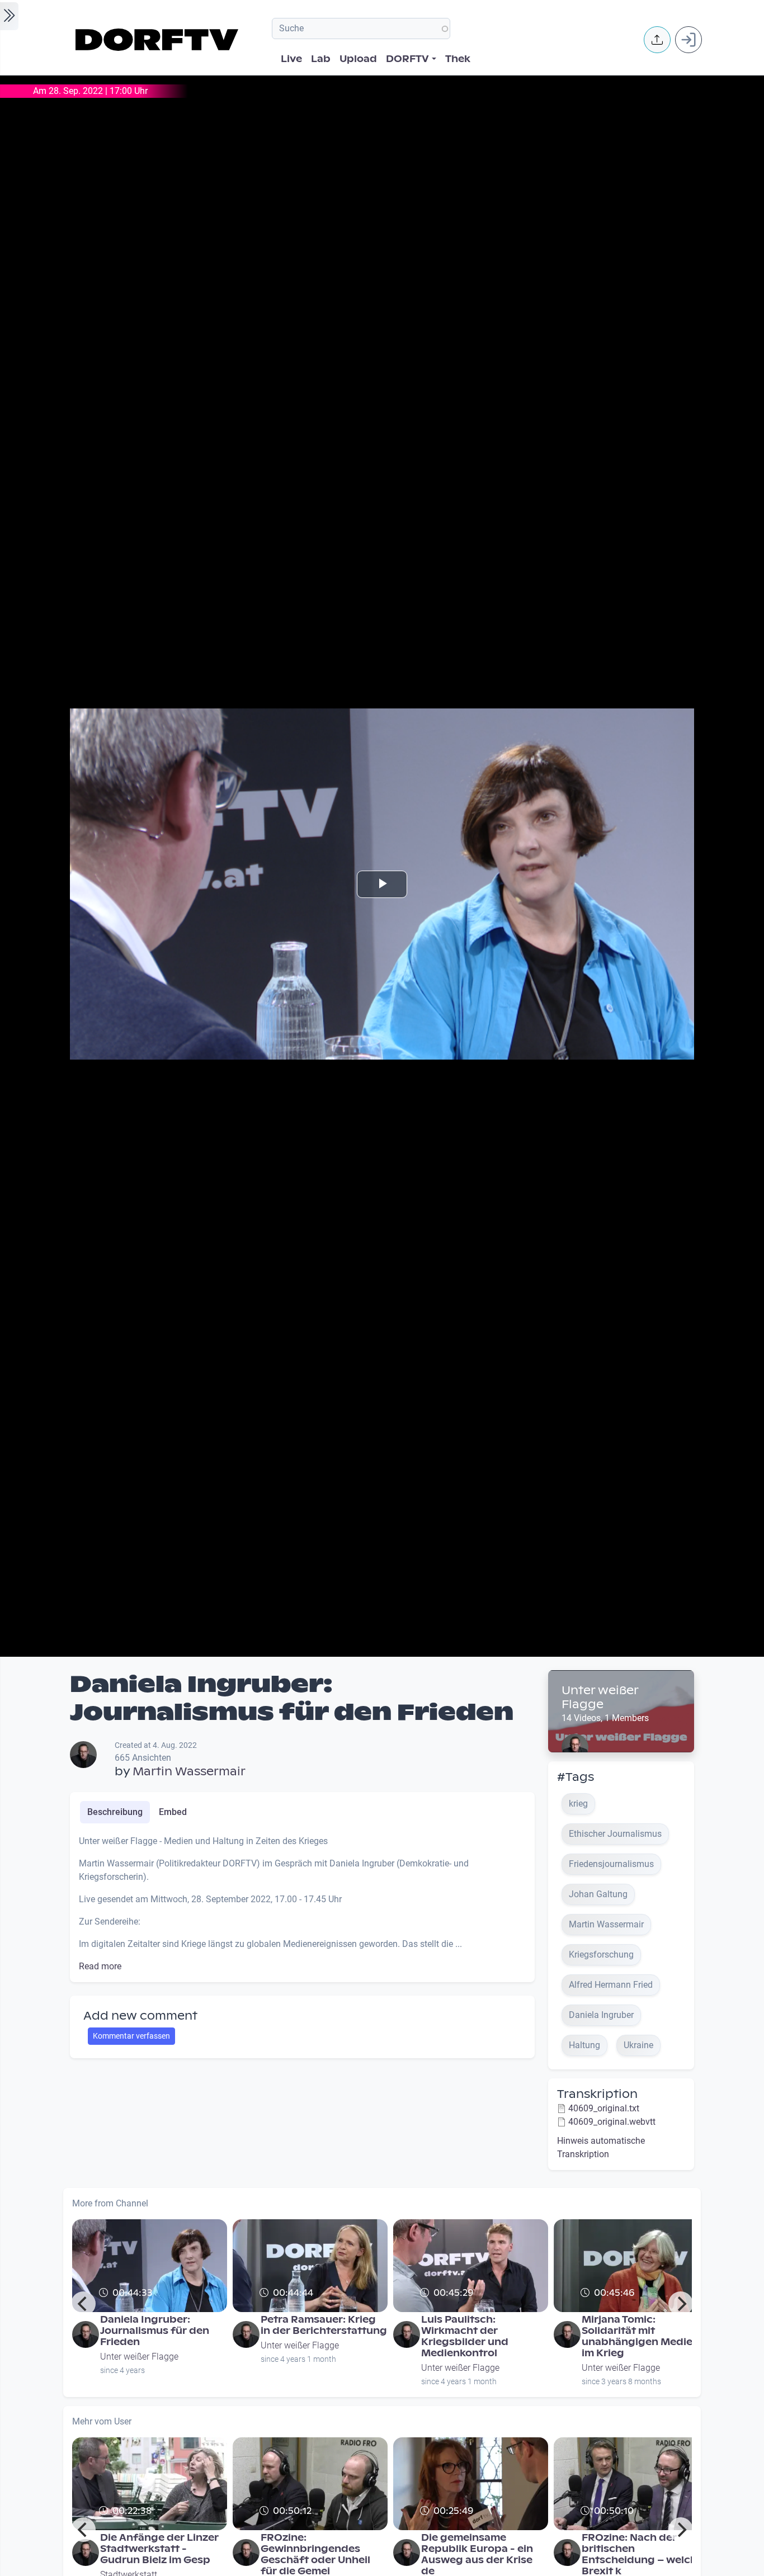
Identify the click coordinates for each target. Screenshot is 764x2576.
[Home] (159, 40)
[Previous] (83, 2304)
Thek (458, 59)
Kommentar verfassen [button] (131, 2036)
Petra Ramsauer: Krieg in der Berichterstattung (324, 2325)
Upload (358, 59)
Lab (321, 59)
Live (291, 59)
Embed (173, 1812)
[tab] (115, 1812)
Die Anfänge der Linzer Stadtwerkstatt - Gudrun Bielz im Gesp (159, 2549)
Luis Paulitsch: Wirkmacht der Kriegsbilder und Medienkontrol (465, 2336)
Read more (100, 1966)
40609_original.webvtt (612, 2122)
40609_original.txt (604, 2108)
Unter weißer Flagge (600, 1697)
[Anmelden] (688, 40)
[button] (657, 40)
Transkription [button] (597, 2094)
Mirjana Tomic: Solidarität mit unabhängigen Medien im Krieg (640, 2336)
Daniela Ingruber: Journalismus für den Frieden (155, 2331)
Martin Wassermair (189, 1771)
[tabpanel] (302, 1904)
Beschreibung (115, 1812)
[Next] (681, 2304)
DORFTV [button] (407, 59)
